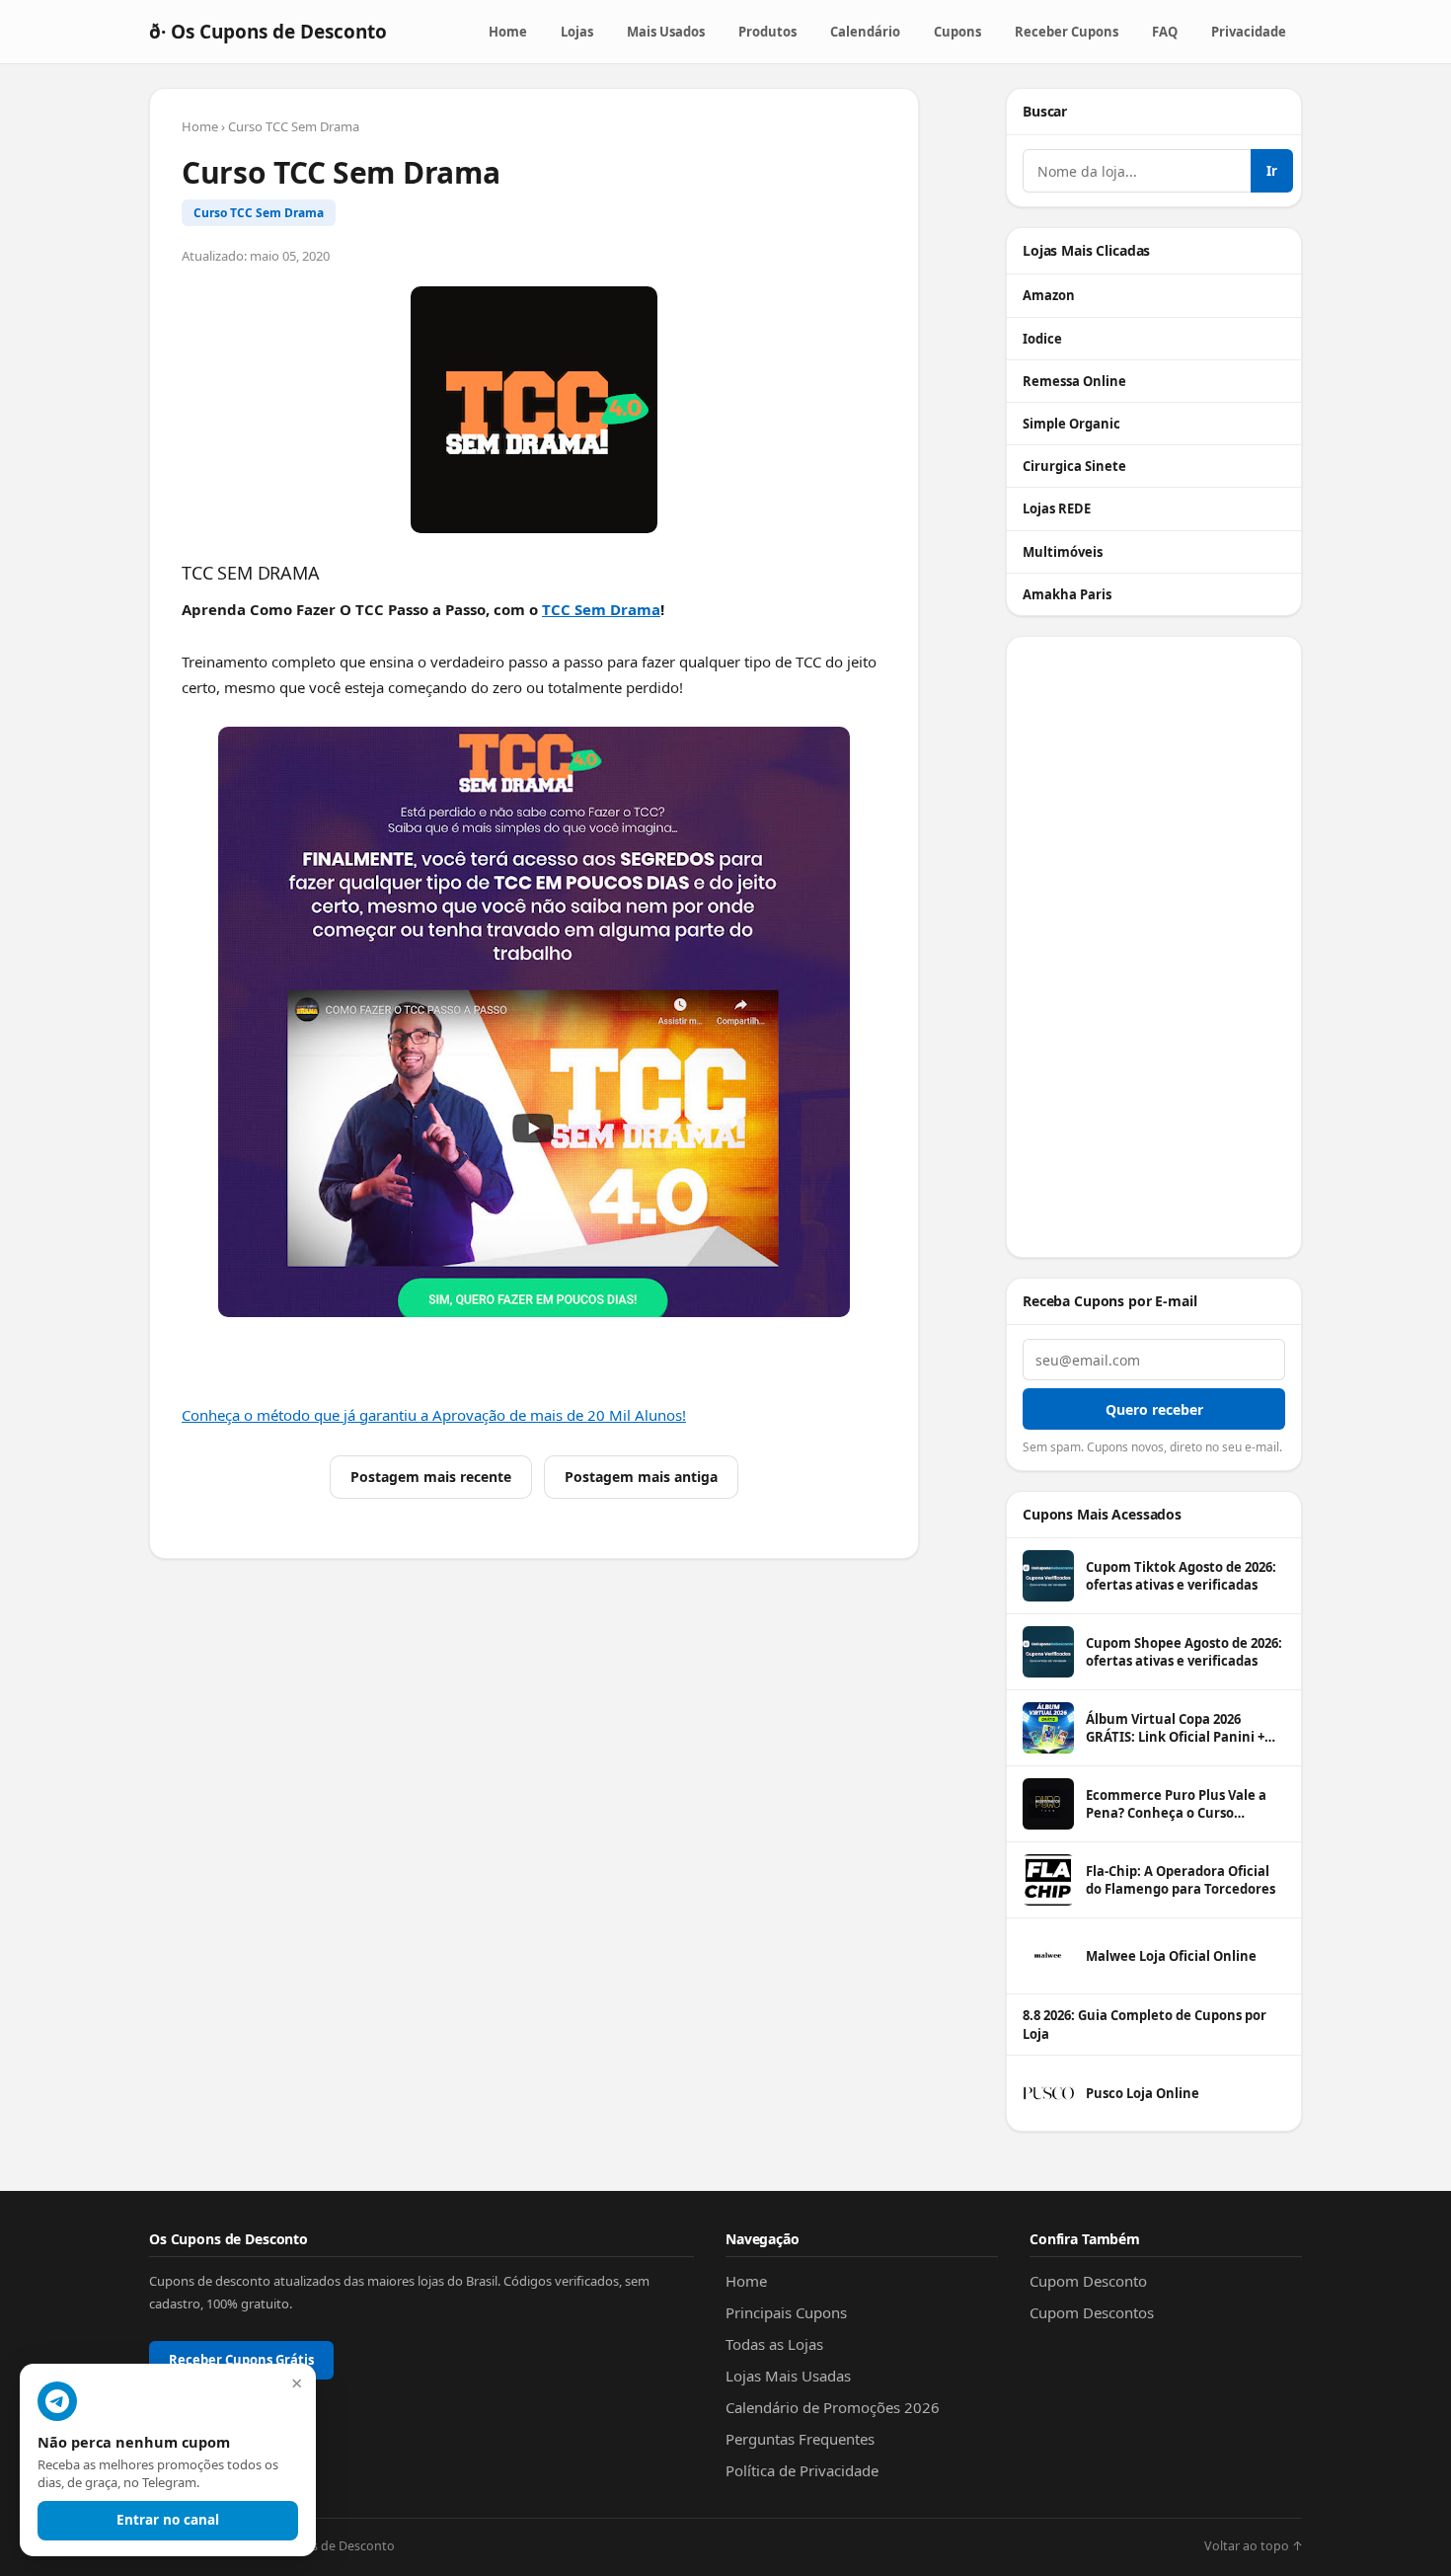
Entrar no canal (168, 2520)
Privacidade (1249, 32)
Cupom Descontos (1092, 2312)
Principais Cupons (786, 2312)
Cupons (957, 32)
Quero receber (1154, 1409)
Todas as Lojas (774, 2344)
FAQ (1165, 32)
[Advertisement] (1154, 947)
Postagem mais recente (431, 1477)
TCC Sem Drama (601, 609)
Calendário (865, 32)
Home (508, 32)
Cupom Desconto (1088, 2281)
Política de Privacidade (802, 2470)
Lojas (577, 32)
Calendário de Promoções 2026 (833, 2407)
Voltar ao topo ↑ (1253, 2546)
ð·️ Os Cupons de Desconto (268, 32)
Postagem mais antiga (641, 1477)
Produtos (767, 32)
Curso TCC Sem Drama (259, 213)
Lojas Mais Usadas (788, 2376)
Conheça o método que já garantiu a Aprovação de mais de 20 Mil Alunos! (434, 1415)
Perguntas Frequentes (800, 2439)
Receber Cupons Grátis (241, 2360)
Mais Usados (666, 32)
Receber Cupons (1067, 32)
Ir (1272, 171)
